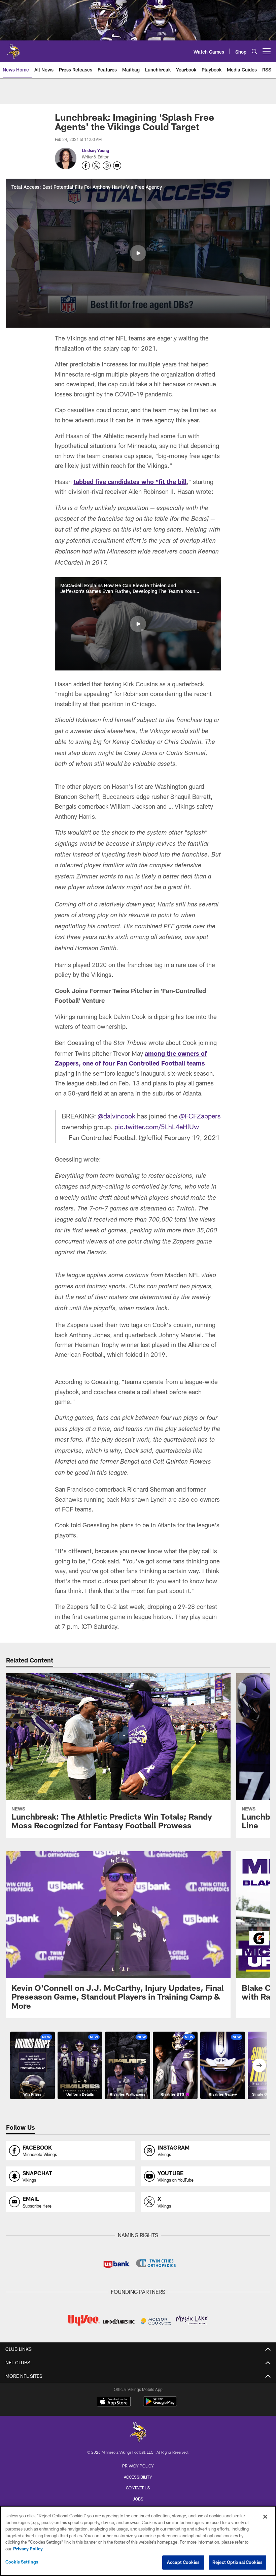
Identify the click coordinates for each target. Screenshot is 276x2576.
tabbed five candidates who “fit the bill (130, 482)
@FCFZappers (200, 1116)
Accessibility (138, 2477)
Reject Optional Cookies (237, 2562)
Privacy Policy (138, 2466)
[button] (138, 253)
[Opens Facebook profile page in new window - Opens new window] (86, 166)
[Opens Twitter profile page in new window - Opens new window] (96, 166)
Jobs (138, 2499)
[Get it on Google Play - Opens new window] (160, 2405)
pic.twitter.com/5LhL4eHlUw (157, 1127)
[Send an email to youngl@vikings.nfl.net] (117, 166)
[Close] (265, 2517)
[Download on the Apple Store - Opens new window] (114, 2402)
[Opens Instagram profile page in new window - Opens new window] (107, 166)
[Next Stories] (259, 2065)
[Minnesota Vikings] (138, 2433)
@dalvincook (116, 1116)
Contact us (138, 2488)
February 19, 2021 (192, 1137)
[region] (138, 2541)
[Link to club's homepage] (13, 49)
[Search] (254, 51)
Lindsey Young (95, 150)
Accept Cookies (183, 2562)
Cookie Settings (22, 2562)
